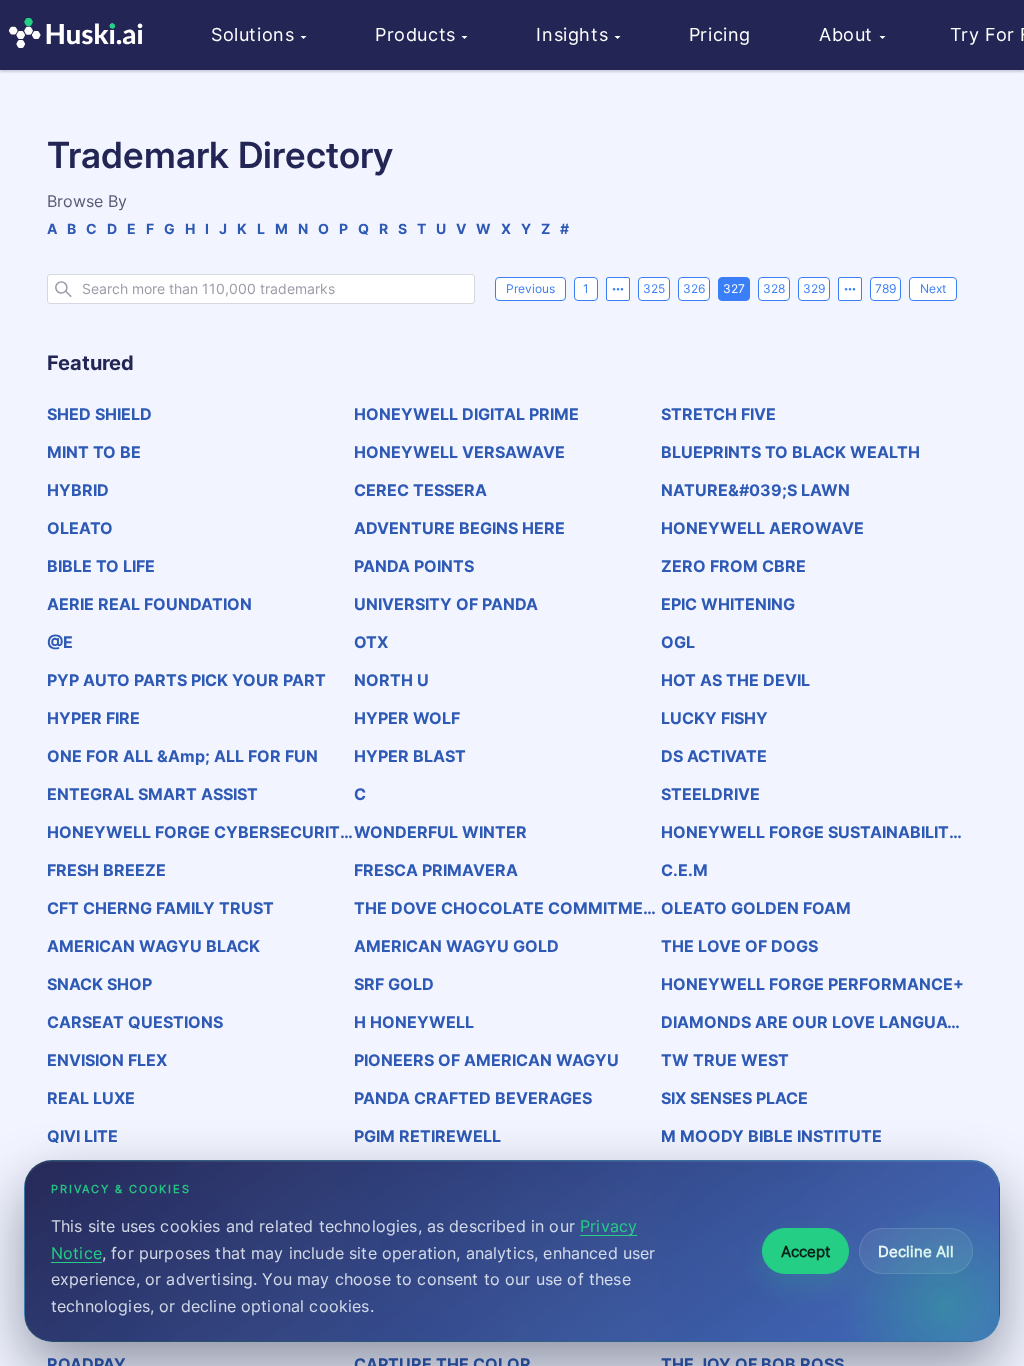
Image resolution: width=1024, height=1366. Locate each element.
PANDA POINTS (414, 566)
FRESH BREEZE (106, 870)
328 (774, 288)
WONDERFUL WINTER (440, 832)
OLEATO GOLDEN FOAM (756, 908)
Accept (805, 1251)
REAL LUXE (91, 1098)
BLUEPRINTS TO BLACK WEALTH (790, 452)
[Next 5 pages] (850, 289)
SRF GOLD (394, 984)
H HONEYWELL (414, 1022)
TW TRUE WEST (725, 1060)
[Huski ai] (81, 35)
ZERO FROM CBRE (733, 566)
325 (654, 288)
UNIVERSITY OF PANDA (446, 604)
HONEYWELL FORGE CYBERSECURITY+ (199, 832)
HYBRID (78, 490)
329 (814, 288)
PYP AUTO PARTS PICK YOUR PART (186, 680)
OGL (678, 642)
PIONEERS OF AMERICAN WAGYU (486, 1060)
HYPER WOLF (407, 718)
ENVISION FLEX (107, 1060)
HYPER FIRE (93, 718)
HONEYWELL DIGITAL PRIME (466, 414)
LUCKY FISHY (714, 718)
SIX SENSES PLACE (734, 1098)
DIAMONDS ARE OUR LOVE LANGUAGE (810, 1022)
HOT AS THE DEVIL (735, 680)
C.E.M (684, 870)
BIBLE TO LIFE (101, 566)
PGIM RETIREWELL (427, 1136)
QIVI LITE (82, 1136)
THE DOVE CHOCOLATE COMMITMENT (504, 908)
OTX (371, 642)
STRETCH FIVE (718, 414)
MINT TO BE (94, 452)
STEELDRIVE (710, 794)
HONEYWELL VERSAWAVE (459, 452)
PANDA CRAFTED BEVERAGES (473, 1098)
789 (885, 288)
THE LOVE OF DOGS (739, 946)
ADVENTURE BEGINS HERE (459, 528)
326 (694, 288)
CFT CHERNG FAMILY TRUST (160, 908)
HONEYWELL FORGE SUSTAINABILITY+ (811, 832)
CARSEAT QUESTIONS (135, 1022)
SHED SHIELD (99, 414)
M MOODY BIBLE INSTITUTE (771, 1136)
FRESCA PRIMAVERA (436, 870)
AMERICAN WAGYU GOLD (456, 946)
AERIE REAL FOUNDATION (149, 604)
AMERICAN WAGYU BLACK (153, 946)
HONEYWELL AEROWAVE (762, 528)
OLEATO (80, 528)
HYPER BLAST (410, 756)
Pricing (720, 34)
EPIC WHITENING (728, 604)
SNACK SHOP (99, 984)
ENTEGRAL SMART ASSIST (152, 794)
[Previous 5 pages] (618, 289)
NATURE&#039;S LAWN (755, 490)
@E (60, 642)
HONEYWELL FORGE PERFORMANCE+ (812, 984)
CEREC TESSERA (420, 490)
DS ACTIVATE (714, 756)
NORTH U (391, 680)
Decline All (916, 1251)
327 (734, 288)
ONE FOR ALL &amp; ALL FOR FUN (182, 756)
